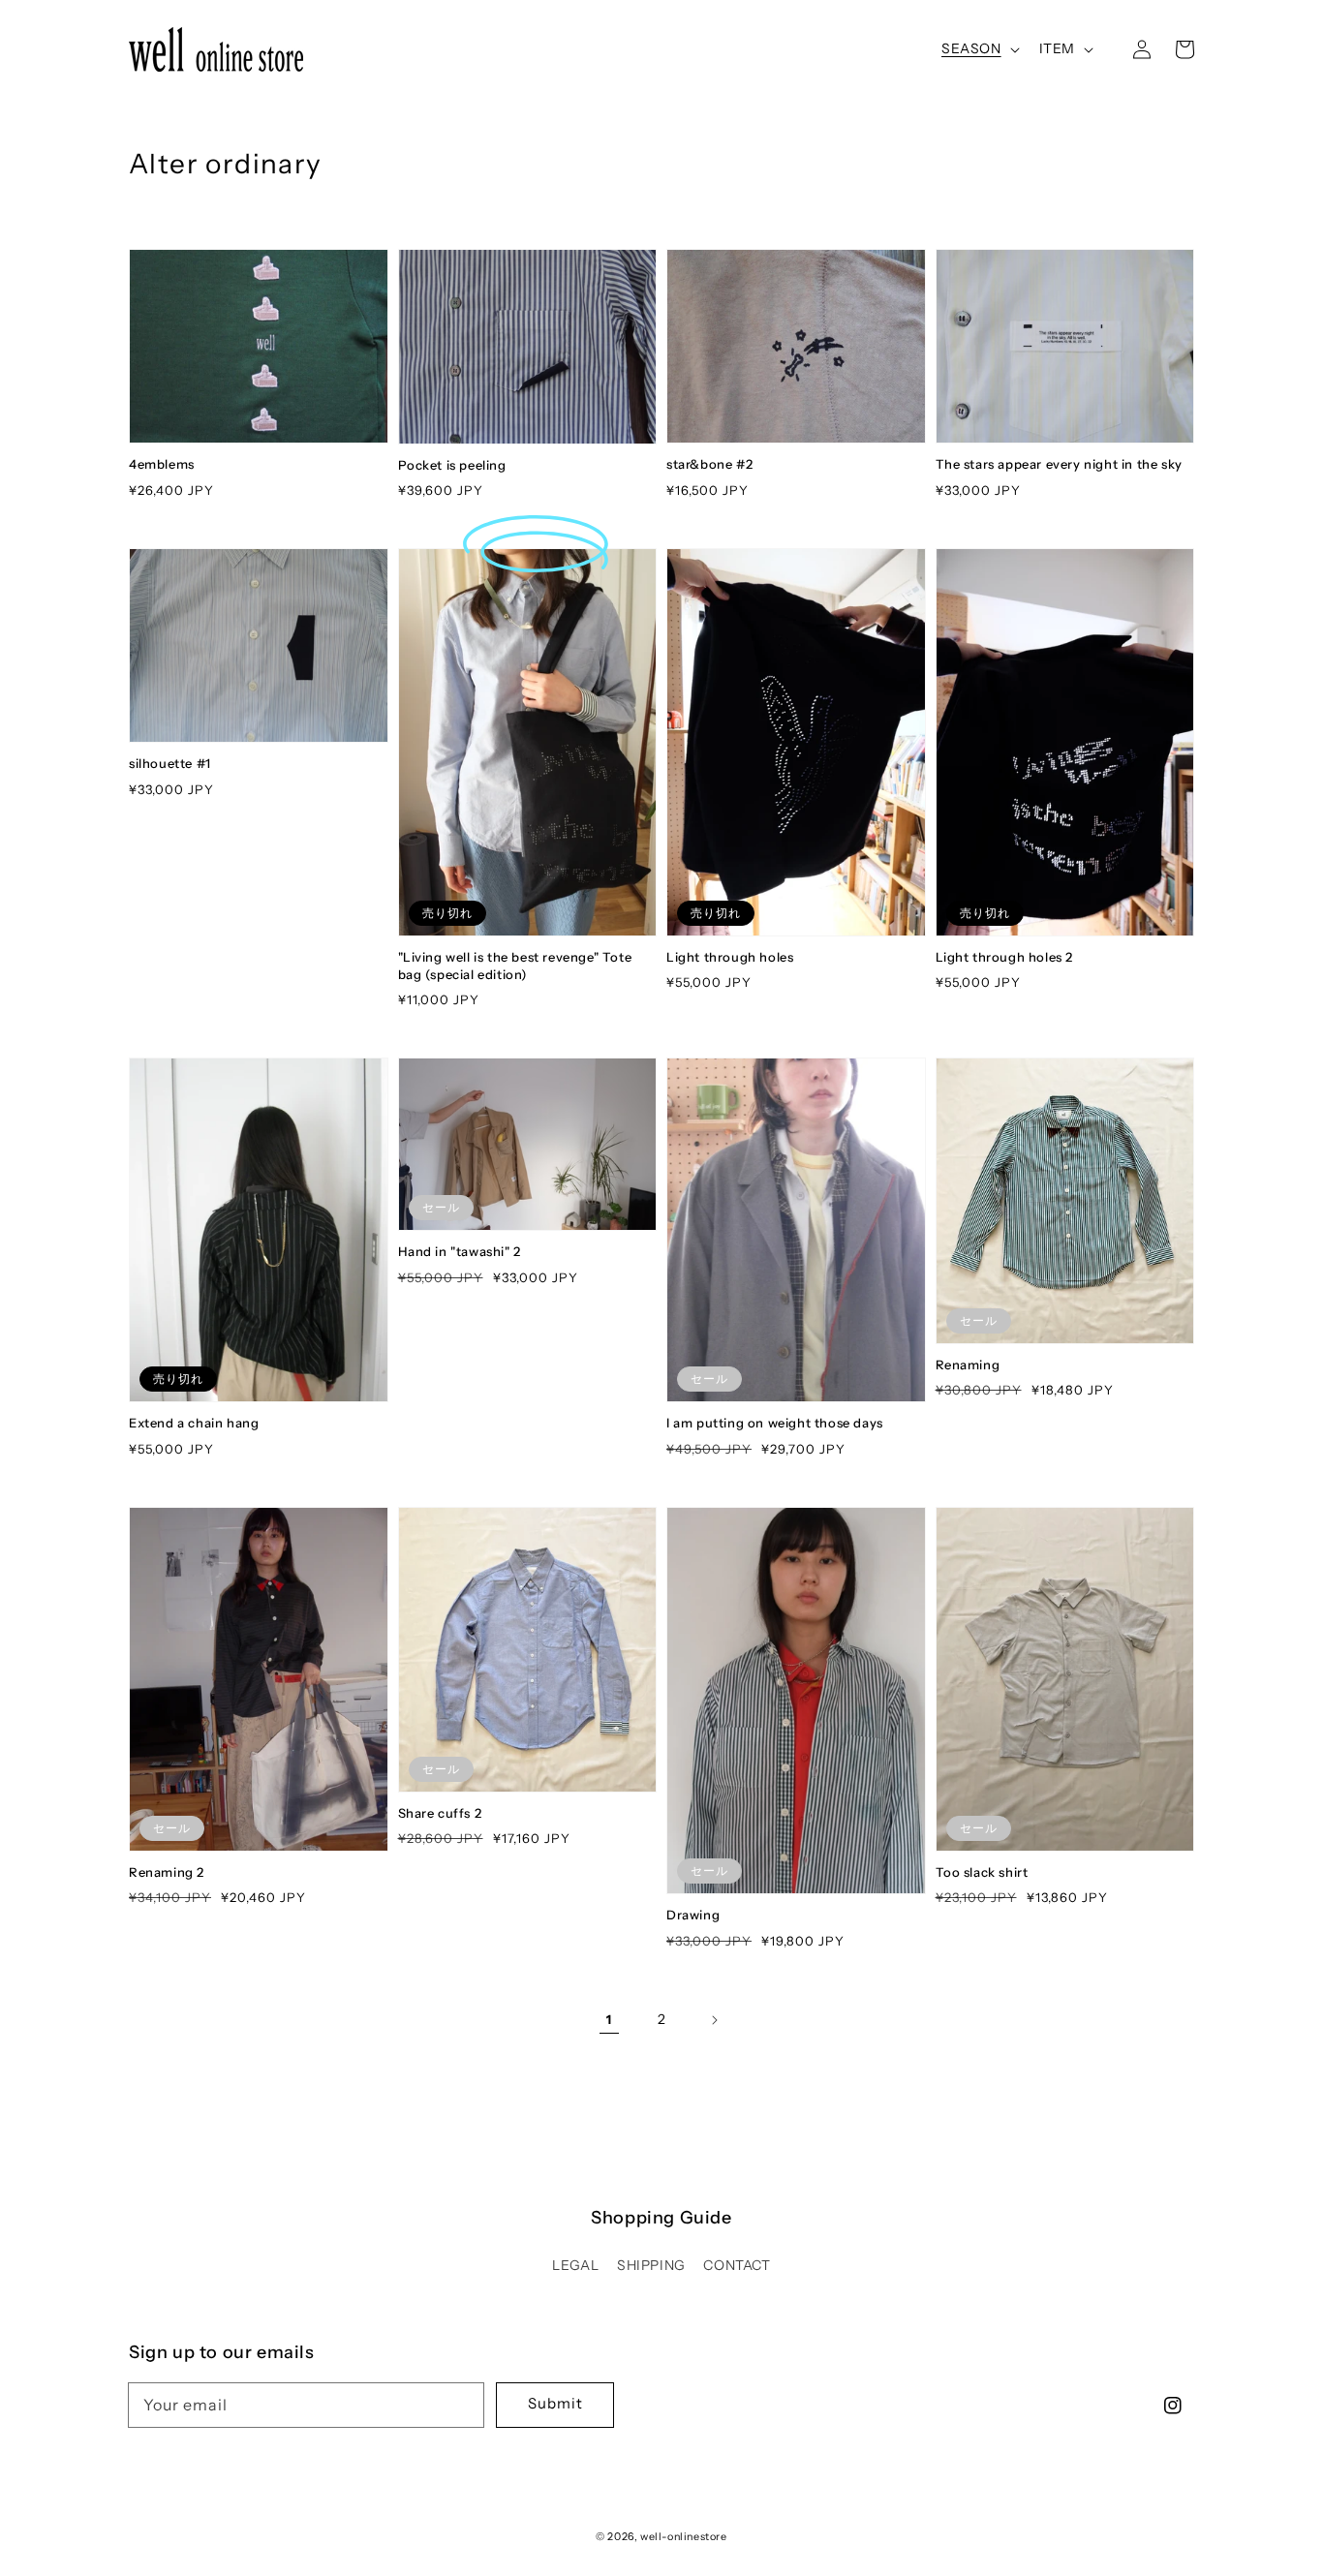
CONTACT (737, 2265)
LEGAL (575, 2265)
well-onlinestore (684, 2536)
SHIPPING (651, 2265)
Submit (555, 2403)
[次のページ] (714, 2020)
